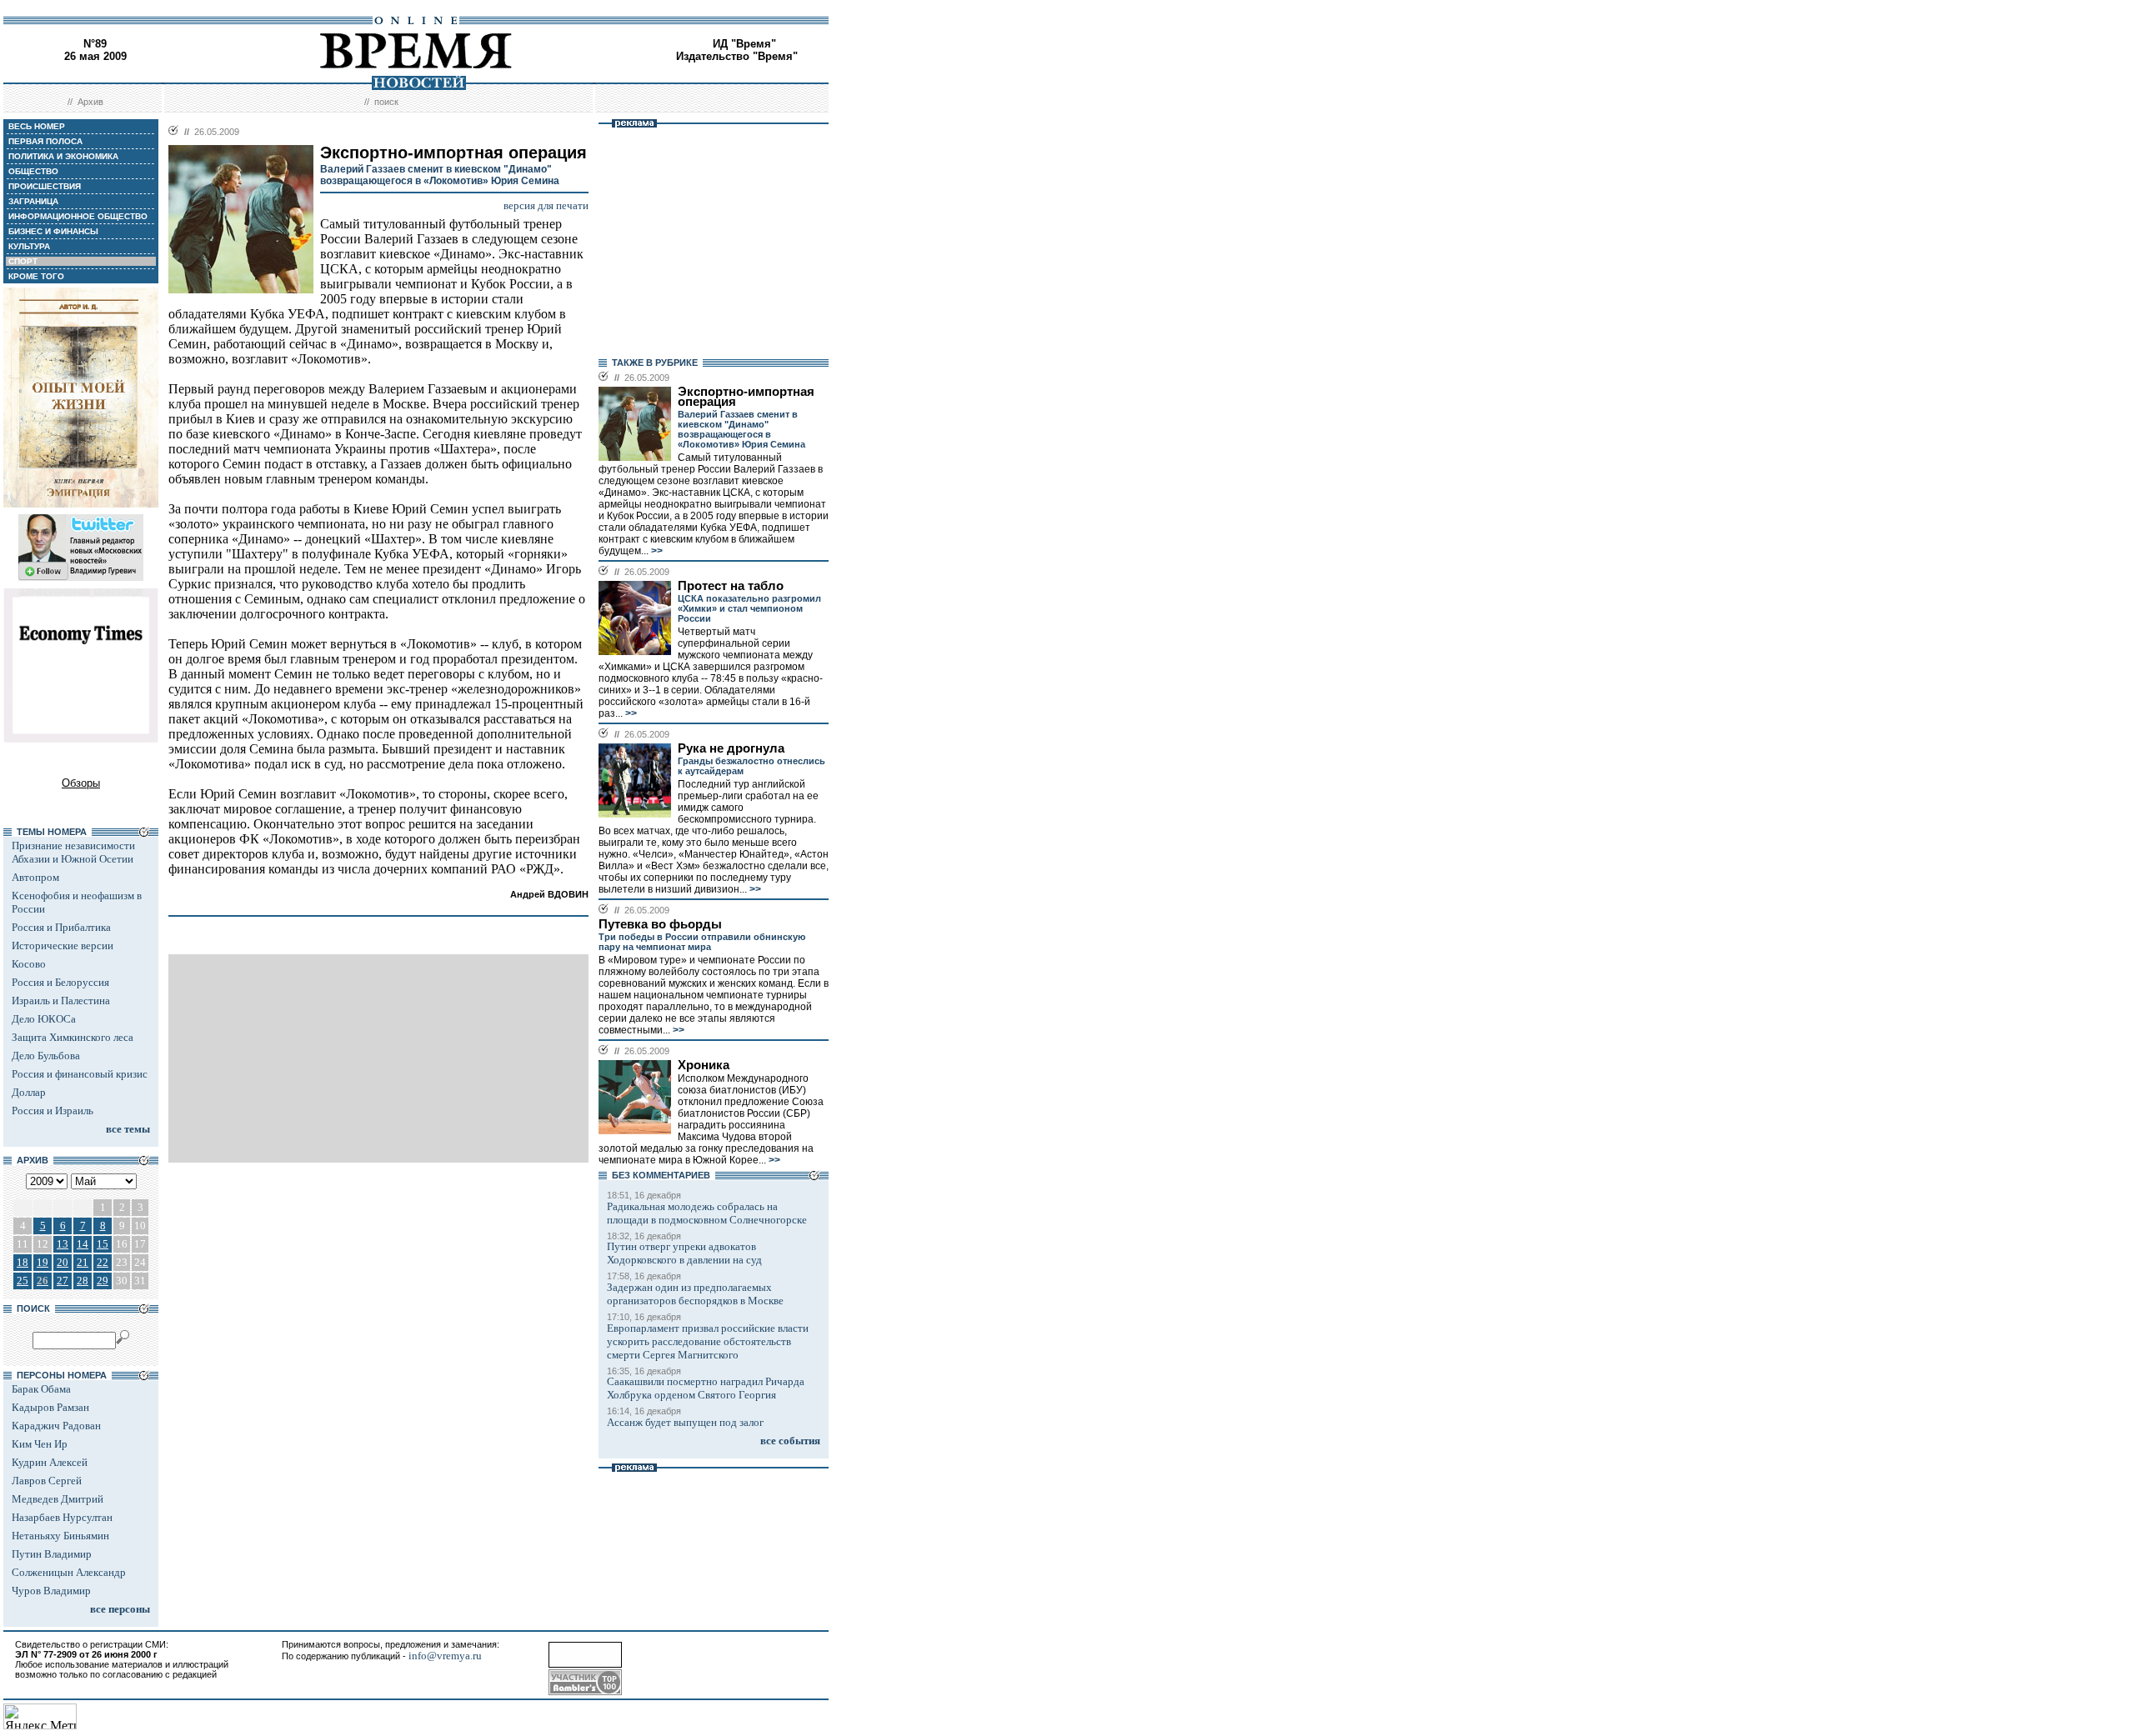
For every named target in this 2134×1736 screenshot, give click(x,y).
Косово (29, 964)
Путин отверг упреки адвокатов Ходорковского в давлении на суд (684, 1253)
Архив (90, 102)
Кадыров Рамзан (50, 1407)
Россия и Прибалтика (61, 927)
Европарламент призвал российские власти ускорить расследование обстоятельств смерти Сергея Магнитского (708, 1341)
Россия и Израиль (53, 1111)
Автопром (35, 877)
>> (656, 551)
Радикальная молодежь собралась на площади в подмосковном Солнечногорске (707, 1213)
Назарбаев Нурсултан (62, 1517)
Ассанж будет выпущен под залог (685, 1422)
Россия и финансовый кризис (80, 1074)
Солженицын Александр (69, 1572)
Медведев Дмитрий (58, 1499)
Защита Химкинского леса (73, 1037)
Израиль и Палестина (61, 1001)
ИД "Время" (744, 44)
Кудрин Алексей (50, 1462)
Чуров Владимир (51, 1591)
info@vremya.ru (445, 1656)
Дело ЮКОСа (44, 1019)
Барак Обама (41, 1389)
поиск (386, 102)
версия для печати (546, 205)
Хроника (704, 1065)
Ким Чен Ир (40, 1444)
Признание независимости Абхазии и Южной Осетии (73, 852)
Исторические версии (63, 946)
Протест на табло (731, 586)
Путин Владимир (52, 1554)
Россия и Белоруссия (60, 982)
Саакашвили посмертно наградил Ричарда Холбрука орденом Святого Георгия (706, 1388)
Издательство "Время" (737, 56)
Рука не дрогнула (731, 748)
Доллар (29, 1092)
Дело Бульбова (46, 1056)
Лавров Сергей (47, 1481)
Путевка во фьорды (660, 924)
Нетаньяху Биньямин (60, 1536)
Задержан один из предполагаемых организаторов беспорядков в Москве (695, 1294)
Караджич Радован (56, 1426)
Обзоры (81, 783)
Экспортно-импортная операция (746, 397)
